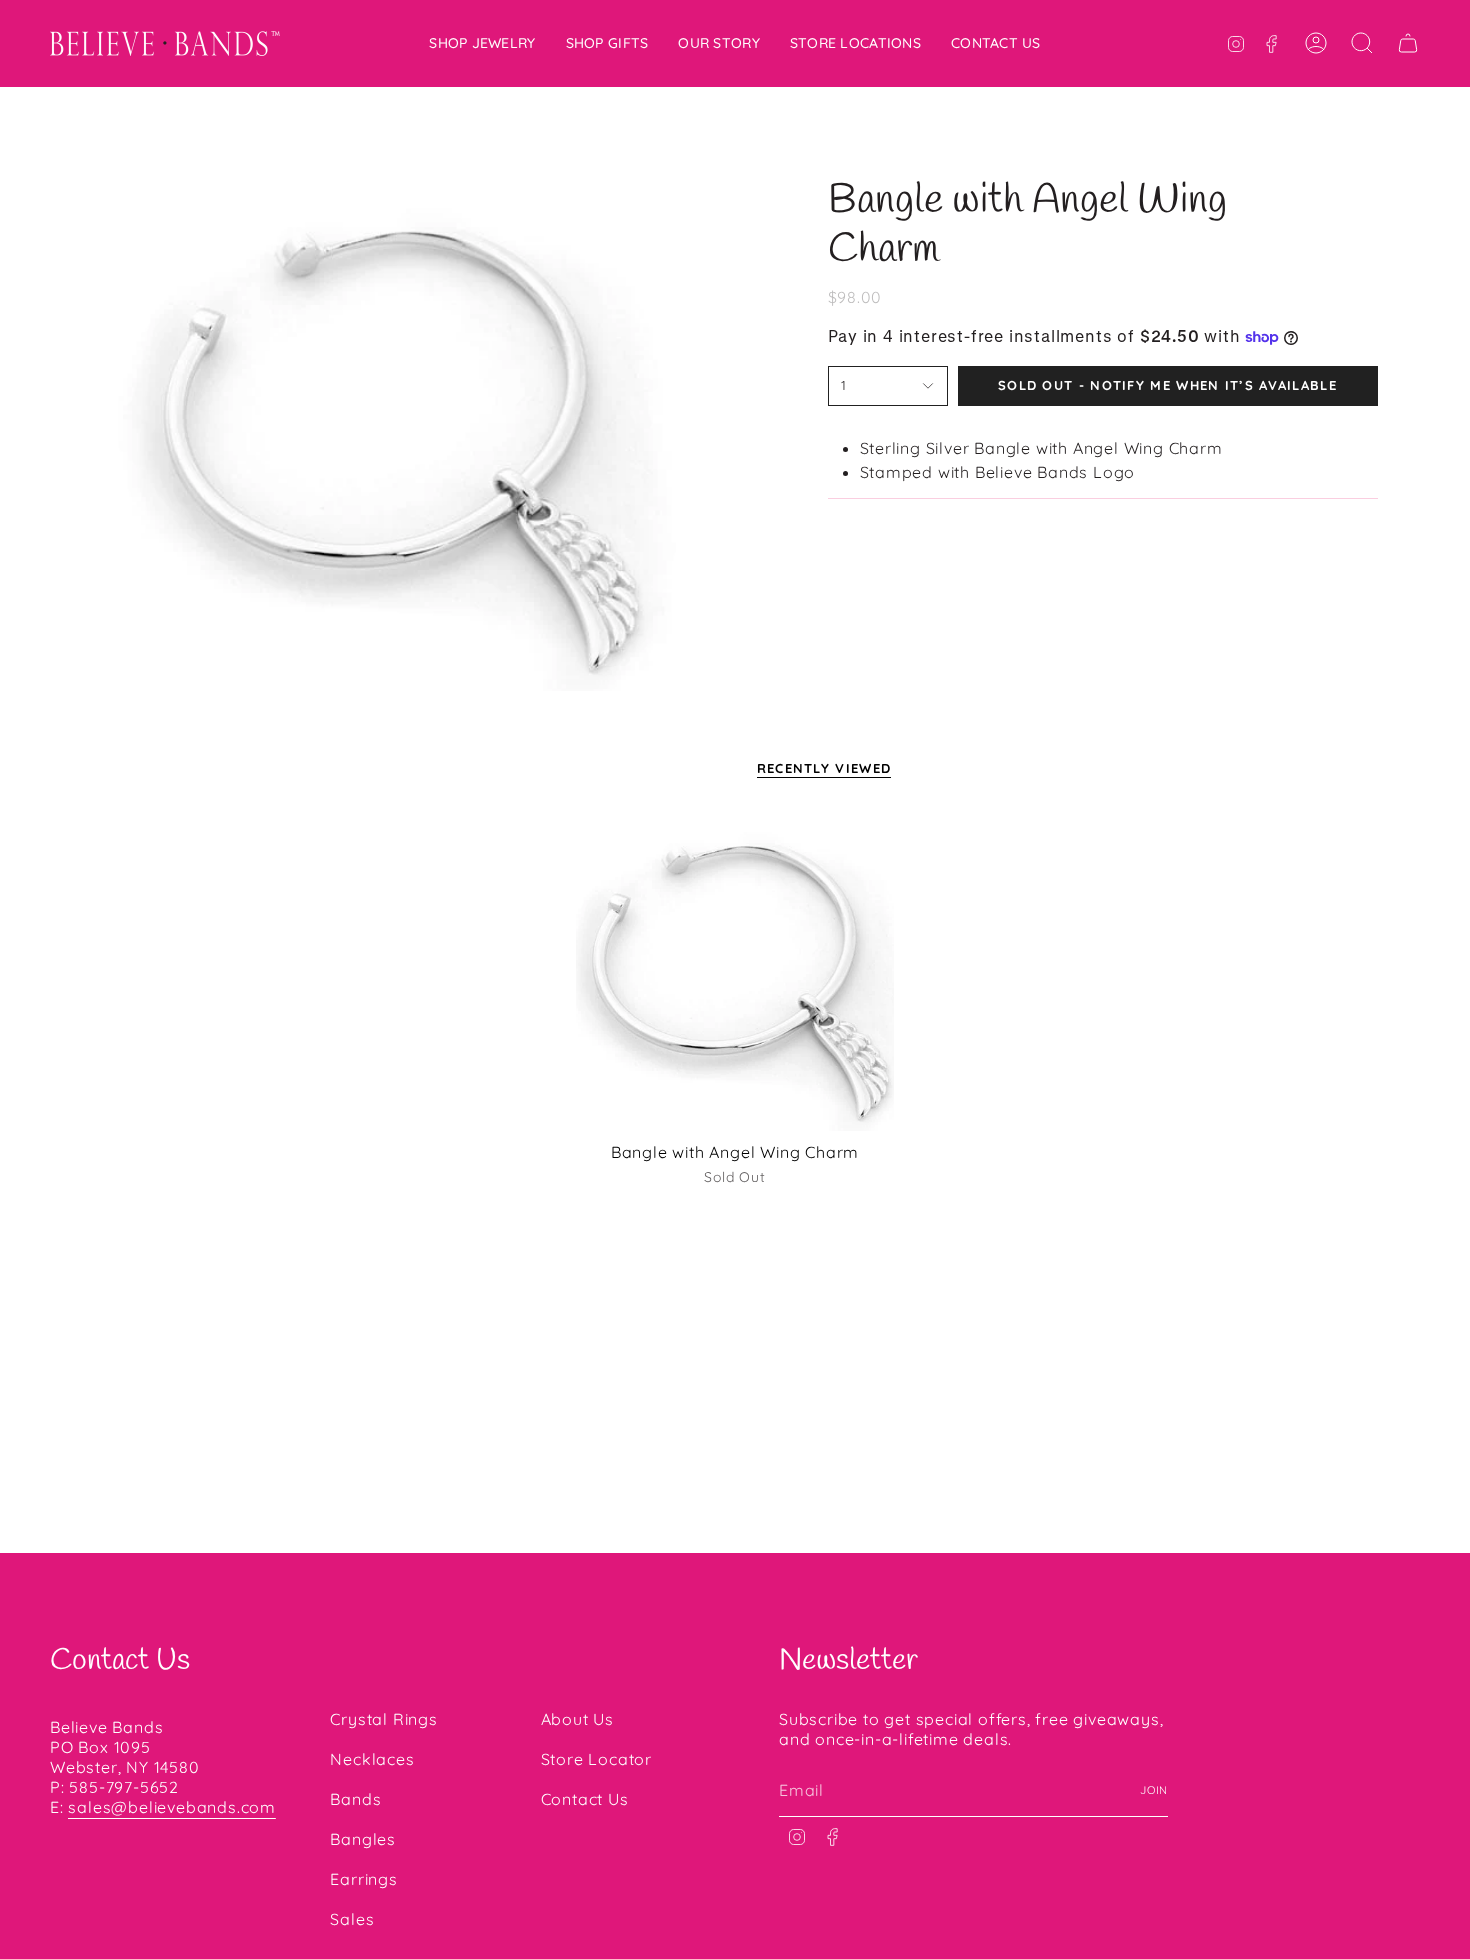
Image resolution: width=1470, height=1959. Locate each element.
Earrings (363, 1879)
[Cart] (1408, 43)
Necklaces (372, 1759)
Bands (355, 1799)
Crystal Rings (383, 1719)
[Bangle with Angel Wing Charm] (735, 972)
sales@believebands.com (172, 1807)
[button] (482, 43)
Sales (352, 1919)
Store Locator (596, 1759)
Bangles (363, 1839)
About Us (577, 1719)
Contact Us (585, 1799)
